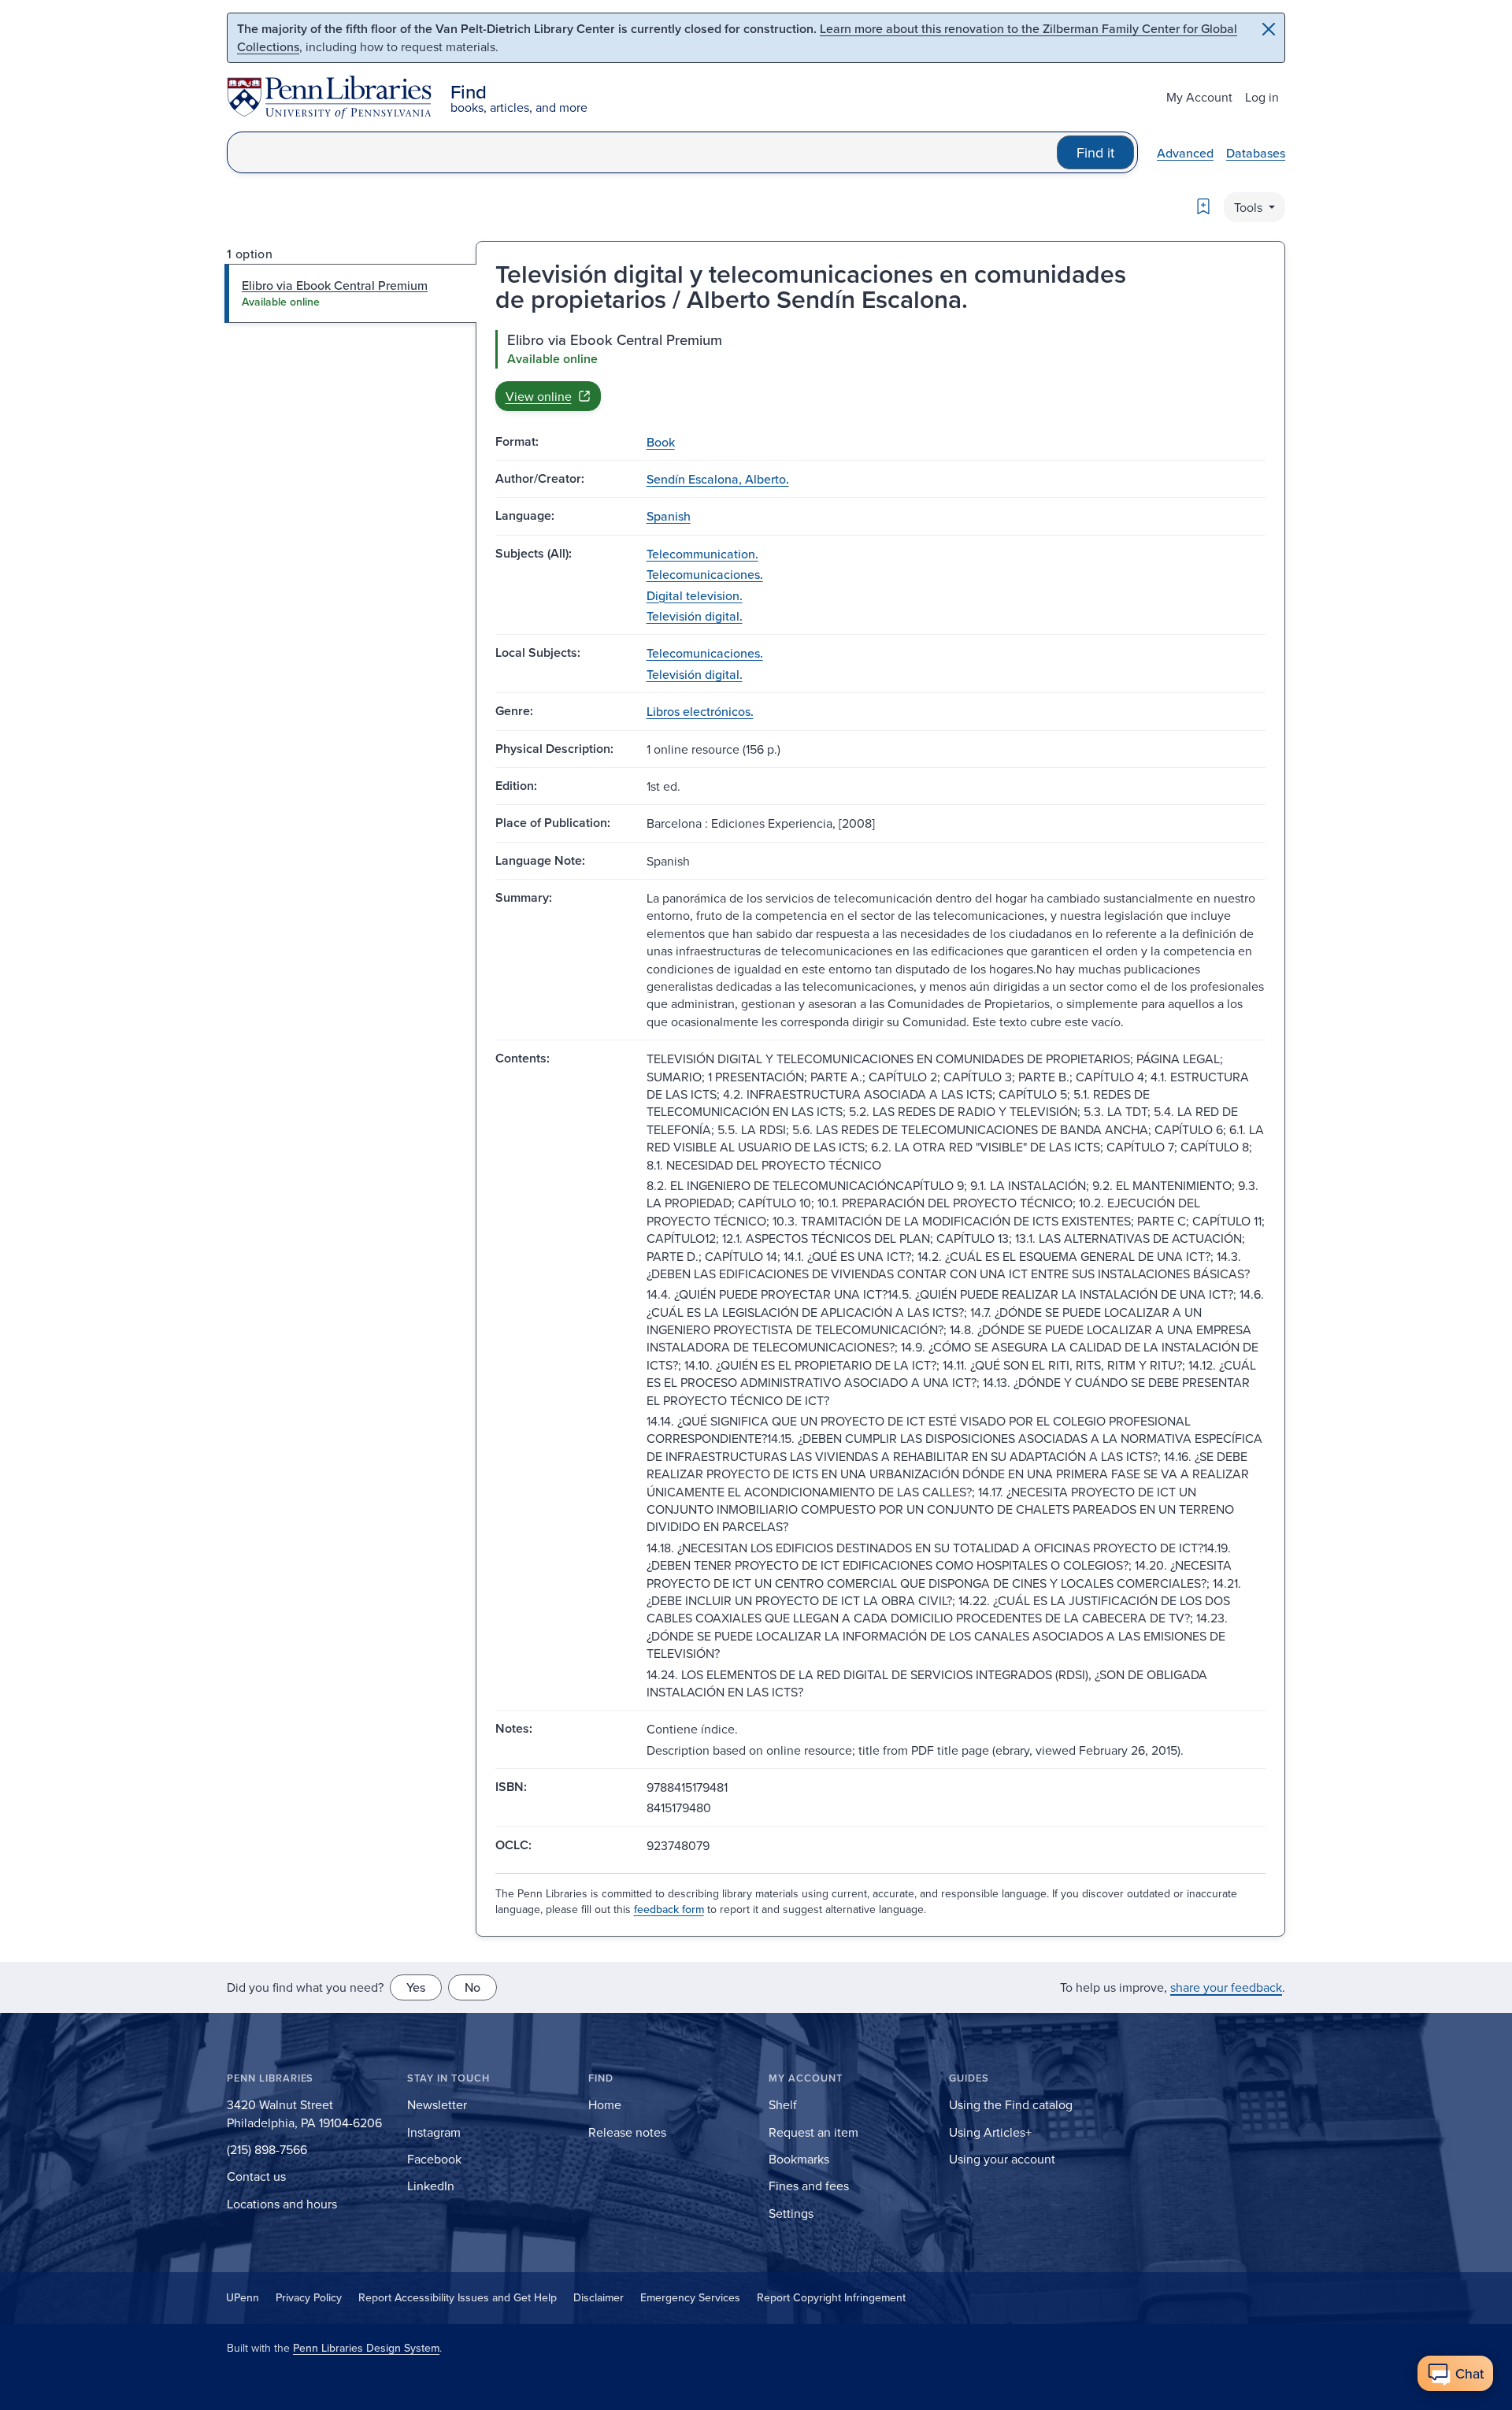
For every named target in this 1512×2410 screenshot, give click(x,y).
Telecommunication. (702, 554)
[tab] (351, 293)
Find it (1095, 152)
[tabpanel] (880, 370)
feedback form (669, 1909)
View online (539, 396)
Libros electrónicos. (700, 711)
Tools (1250, 207)
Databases (1256, 153)
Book (661, 442)
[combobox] (642, 152)
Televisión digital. (695, 616)
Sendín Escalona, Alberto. (718, 479)
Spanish (669, 516)
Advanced (1185, 153)
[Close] (1269, 29)
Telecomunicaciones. (705, 574)
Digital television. (695, 595)
